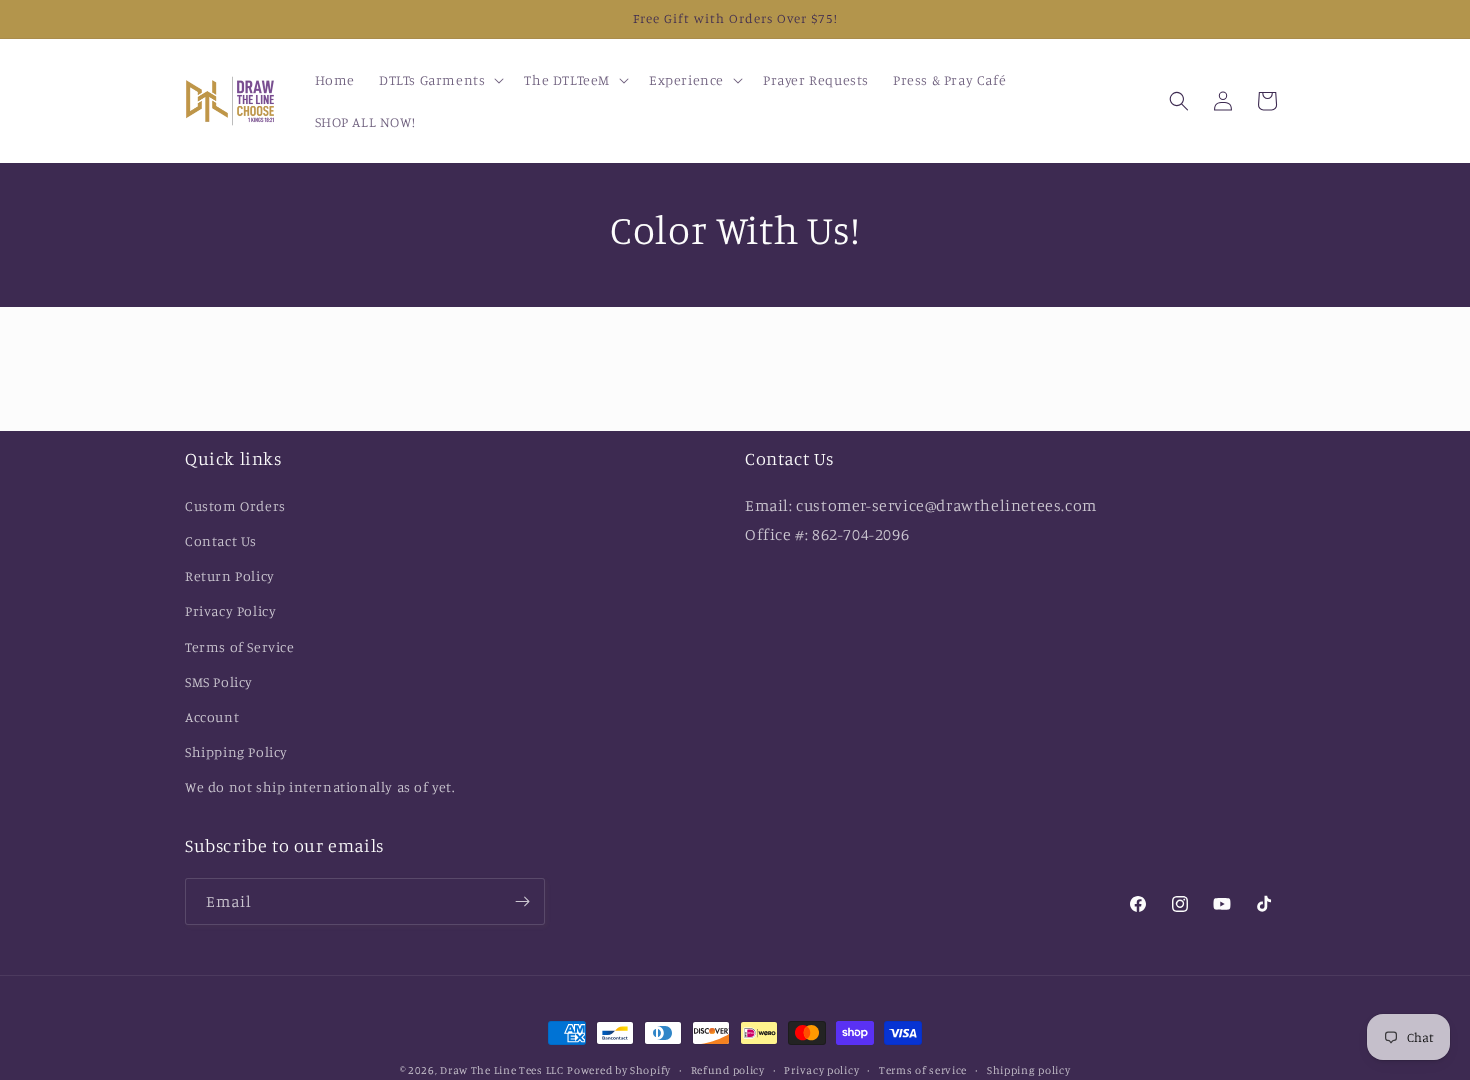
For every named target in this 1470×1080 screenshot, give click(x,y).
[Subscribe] (522, 901)
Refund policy (728, 1070)
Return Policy (230, 575)
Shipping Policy (236, 751)
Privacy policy (821, 1070)
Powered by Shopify (619, 1070)
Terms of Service (240, 646)
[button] (439, 80)
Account (212, 716)
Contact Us (221, 540)
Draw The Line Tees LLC (501, 1070)
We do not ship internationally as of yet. (321, 786)
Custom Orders (235, 505)
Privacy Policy (230, 610)
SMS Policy (219, 681)
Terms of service (923, 1070)
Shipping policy (1029, 1070)
